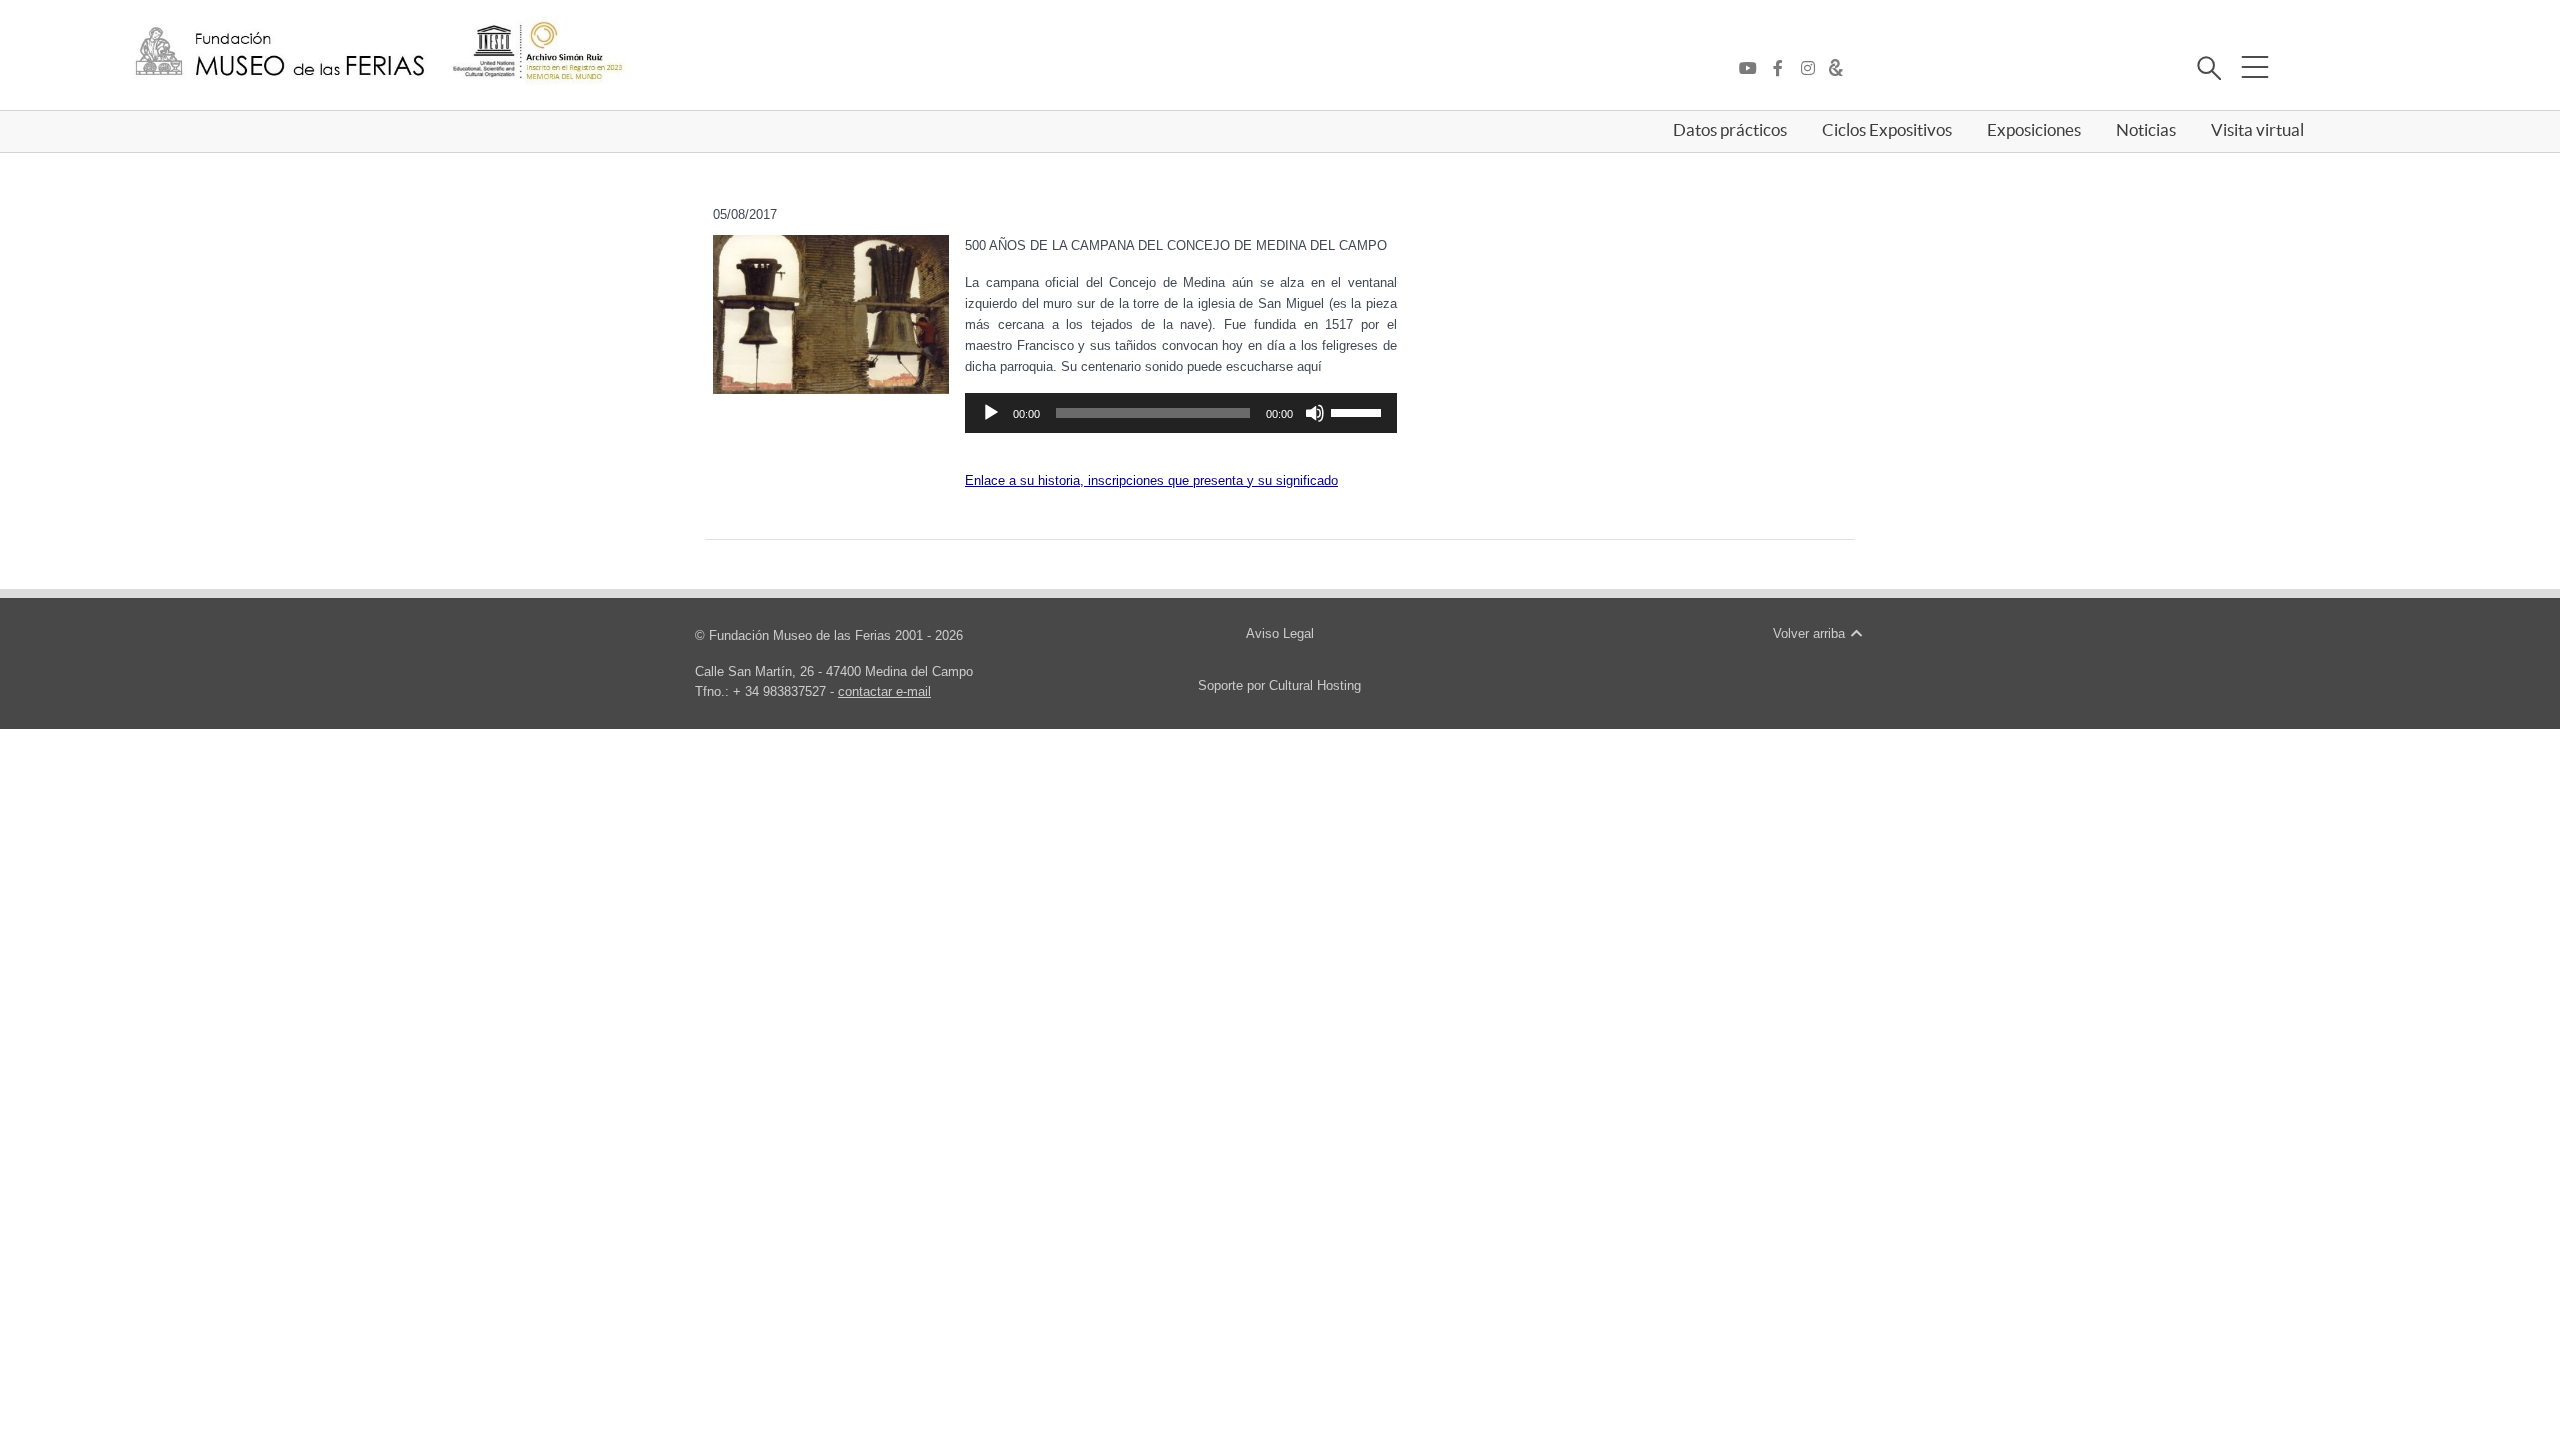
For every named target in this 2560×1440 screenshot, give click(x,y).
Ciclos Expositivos (1887, 130)
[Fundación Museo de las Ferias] (280, 52)
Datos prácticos (1730, 130)
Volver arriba (1811, 633)
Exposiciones (2034, 130)
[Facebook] (1783, 69)
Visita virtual (2257, 130)
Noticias (2146, 130)
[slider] (1359, 411)
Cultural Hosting (1315, 685)
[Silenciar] (1315, 413)
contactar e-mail (884, 691)
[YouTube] (1753, 69)
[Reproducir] (991, 413)
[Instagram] (1813, 69)
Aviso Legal (1280, 633)
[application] (1181, 413)
